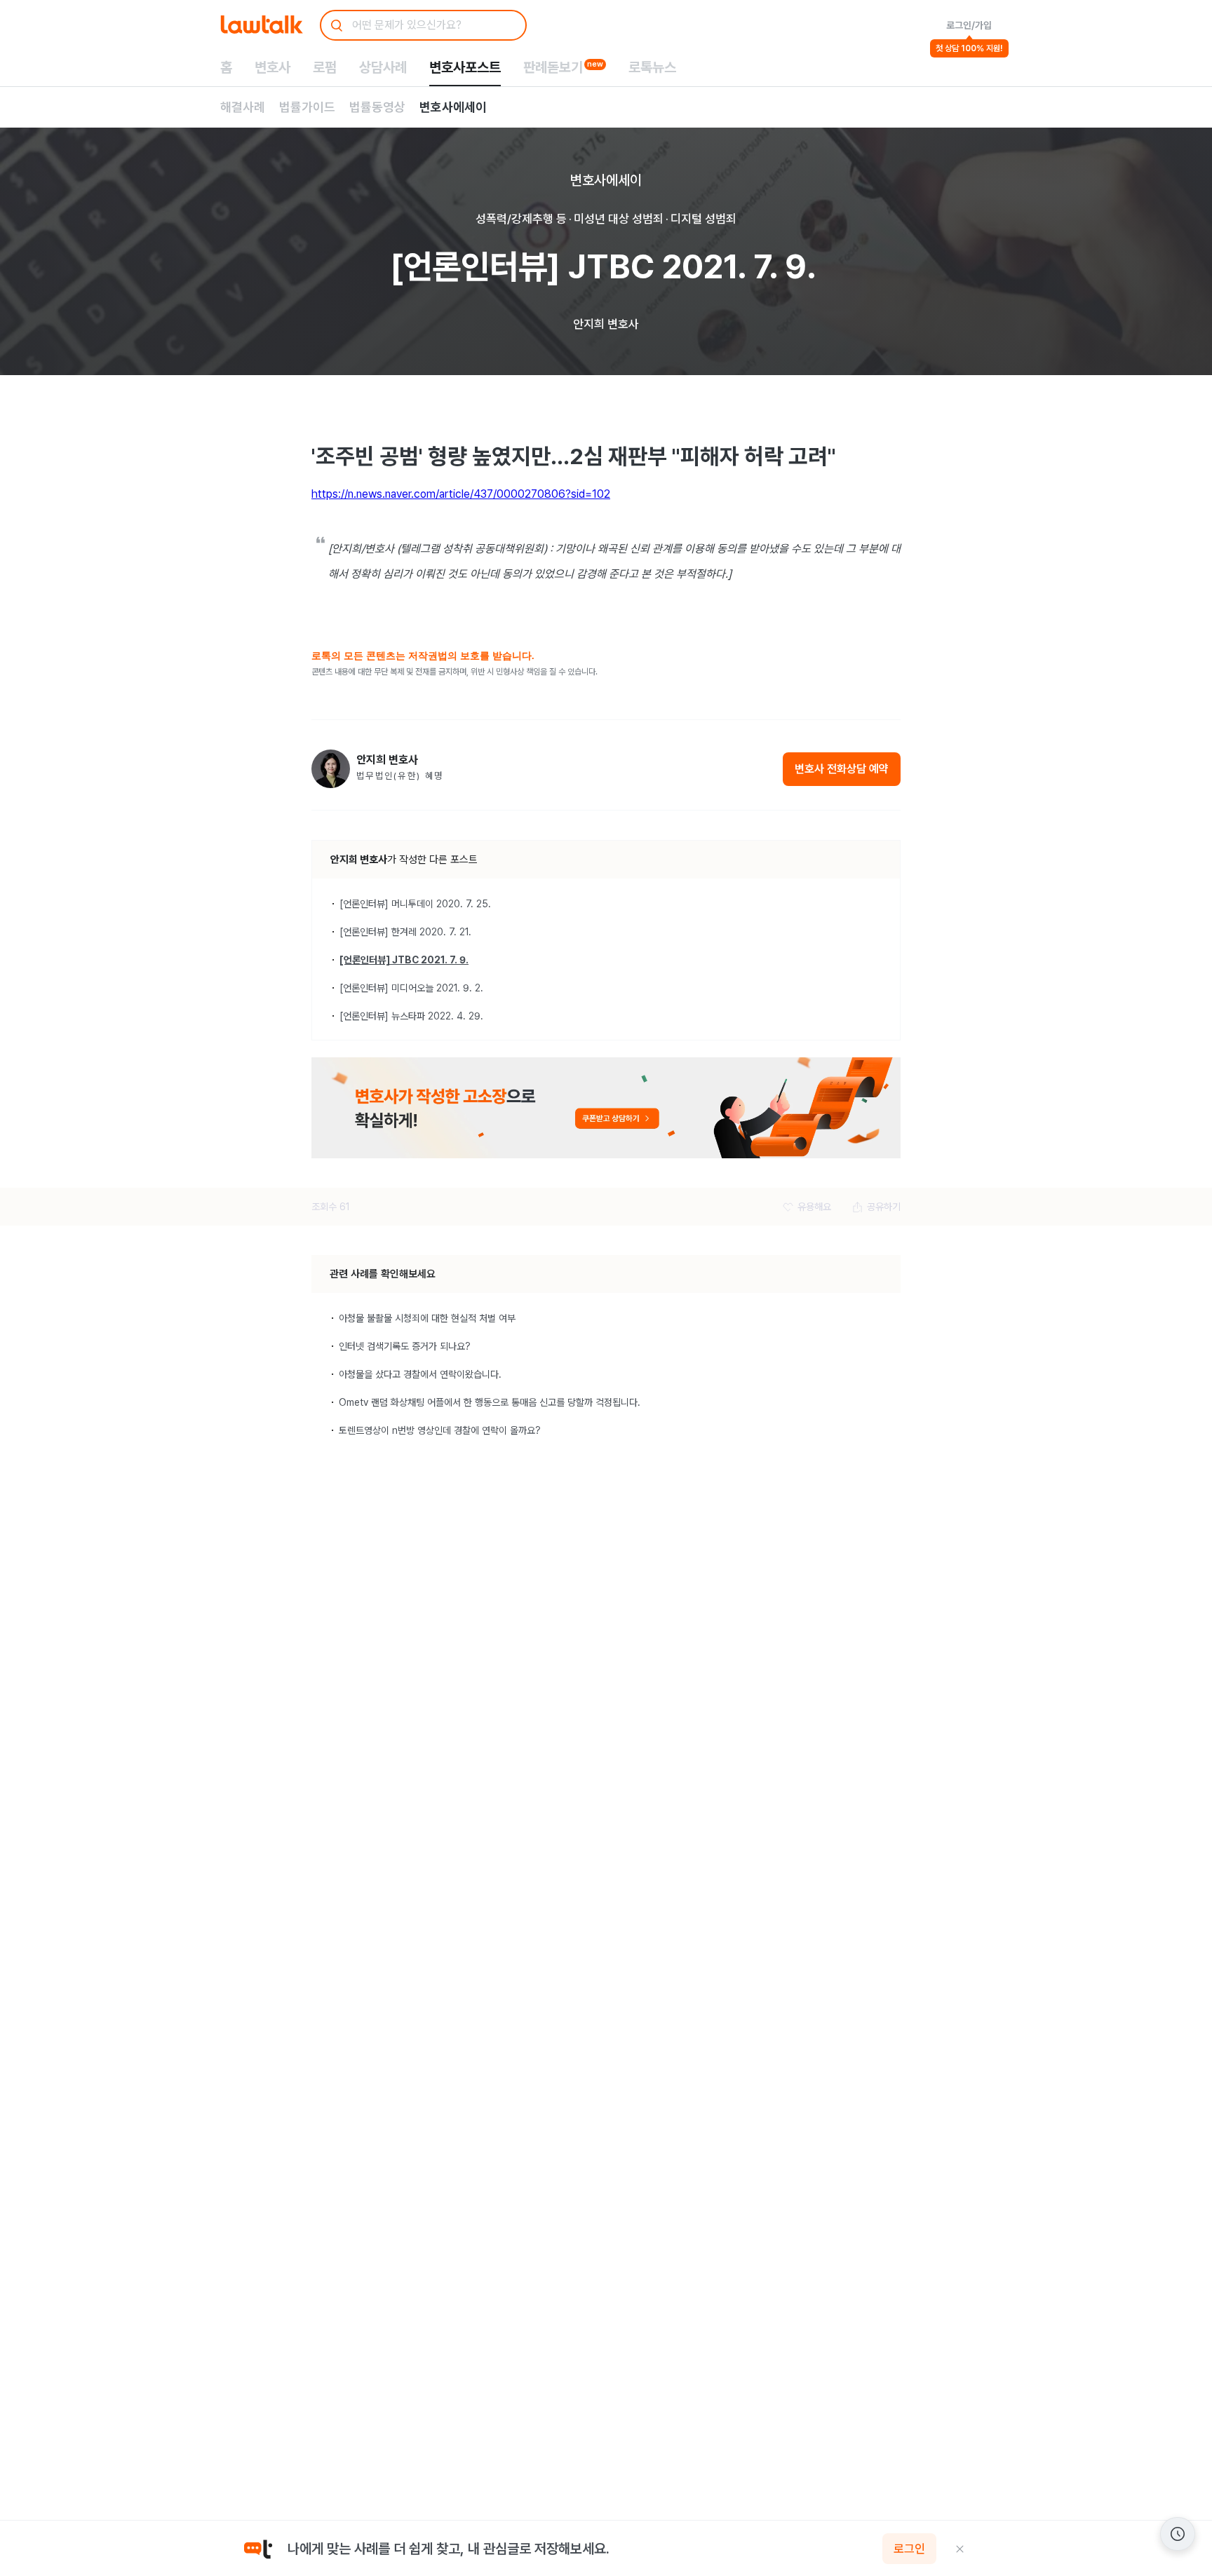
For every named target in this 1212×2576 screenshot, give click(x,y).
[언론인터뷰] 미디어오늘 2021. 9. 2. (411, 988)
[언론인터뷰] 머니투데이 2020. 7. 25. (415, 904)
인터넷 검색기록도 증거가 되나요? (405, 1346)
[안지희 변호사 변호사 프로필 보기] (331, 769)
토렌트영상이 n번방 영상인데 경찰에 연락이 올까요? (440, 1430)
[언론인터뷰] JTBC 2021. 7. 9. (404, 960)
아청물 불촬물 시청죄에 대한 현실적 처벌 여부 (427, 1318)
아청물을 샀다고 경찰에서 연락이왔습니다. (420, 1374)
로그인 (909, 2549)
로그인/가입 (969, 25)
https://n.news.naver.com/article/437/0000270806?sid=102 (461, 494)
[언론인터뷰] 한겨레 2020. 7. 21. (405, 932)
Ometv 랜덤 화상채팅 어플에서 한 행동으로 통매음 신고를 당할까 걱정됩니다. (490, 1402)
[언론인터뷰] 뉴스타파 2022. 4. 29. (411, 1016)
